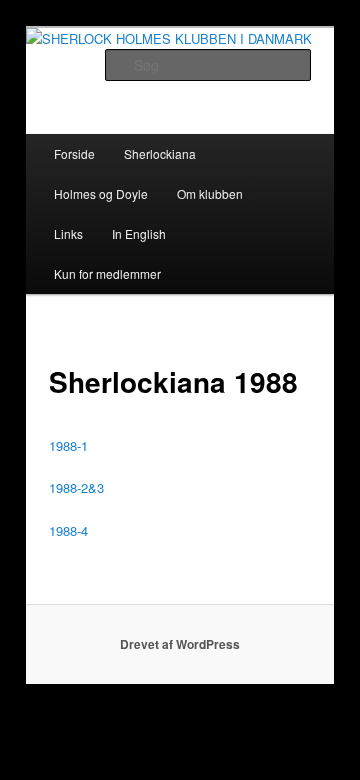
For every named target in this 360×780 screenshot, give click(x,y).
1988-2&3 (76, 487)
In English (139, 233)
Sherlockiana (160, 153)
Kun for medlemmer (107, 273)
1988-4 (68, 530)
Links (68, 233)
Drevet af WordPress (180, 644)
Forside (74, 153)
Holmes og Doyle (101, 193)
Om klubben (210, 193)
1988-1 (68, 445)
